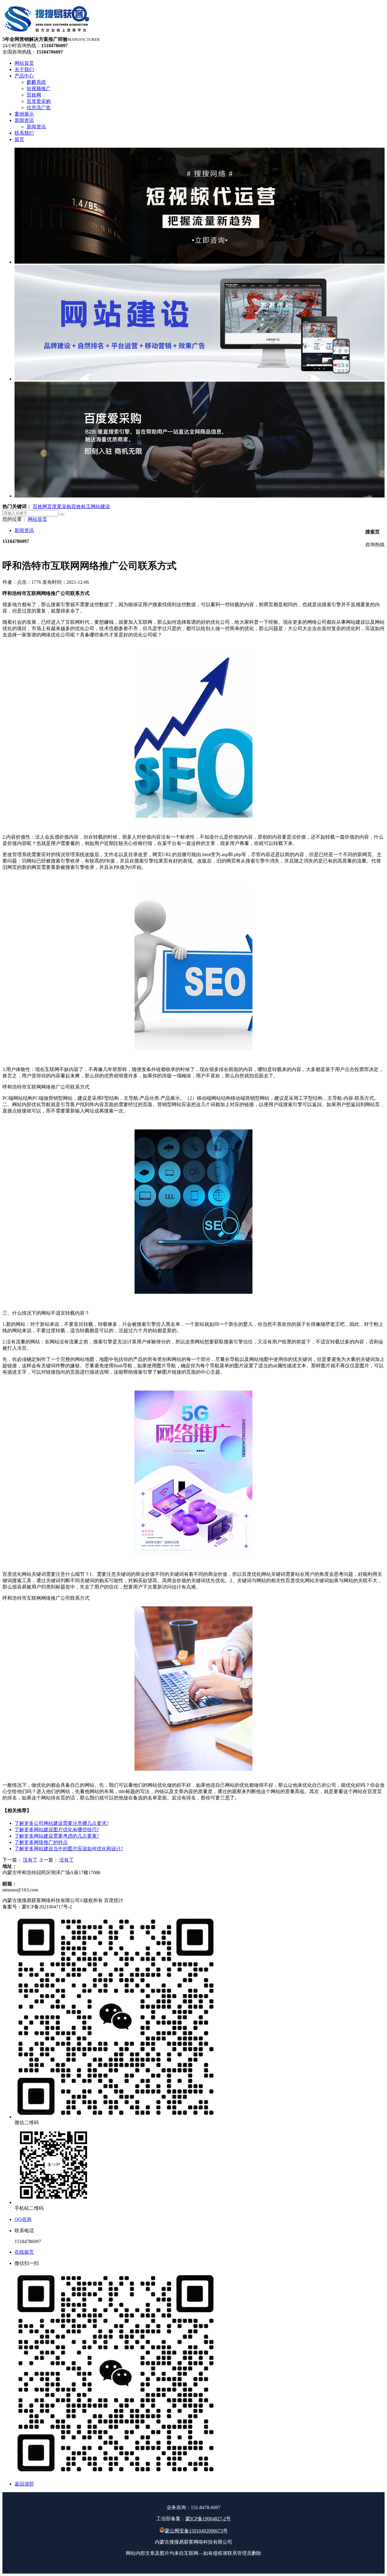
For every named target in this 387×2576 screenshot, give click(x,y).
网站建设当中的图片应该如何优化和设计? (69, 1849)
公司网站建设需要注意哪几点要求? (62, 1823)
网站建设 (100, 506)
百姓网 (40, 506)
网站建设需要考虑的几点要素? (57, 1836)
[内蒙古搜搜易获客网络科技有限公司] (47, 33)
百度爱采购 (59, 506)
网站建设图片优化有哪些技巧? (57, 1830)
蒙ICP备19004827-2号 (208, 2519)
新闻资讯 (24, 530)
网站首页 (37, 519)
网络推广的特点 (41, 1842)
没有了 (30, 1860)
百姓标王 (81, 506)
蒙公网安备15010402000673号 (196, 2531)
